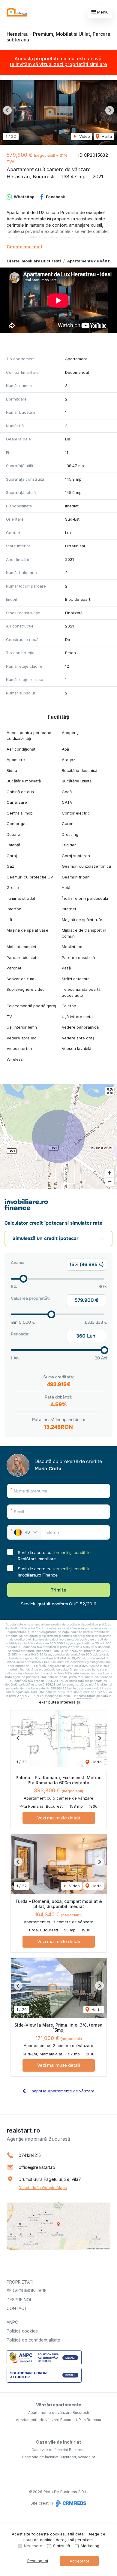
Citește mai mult (24, 247)
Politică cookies (22, 2331)
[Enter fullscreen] (110, 1091)
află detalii (77, 2534)
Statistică (61, 2546)
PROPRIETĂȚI (20, 2282)
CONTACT (17, 2308)
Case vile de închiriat (58, 2442)
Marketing (90, 2546)
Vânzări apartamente (59, 2405)
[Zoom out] (110, 1182)
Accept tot (79, 2561)
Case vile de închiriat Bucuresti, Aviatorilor (58, 2457)
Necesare (33, 2546)
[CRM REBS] (70, 2503)
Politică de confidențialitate (33, 2340)
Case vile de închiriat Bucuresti (58, 2450)
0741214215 (30, 2155)
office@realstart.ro (37, 2167)
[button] (7, 110)
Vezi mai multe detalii (59, 1818)
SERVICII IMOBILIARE (27, 2291)
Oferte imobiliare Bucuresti (34, 261)
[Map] (58, 1136)
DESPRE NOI (19, 2300)
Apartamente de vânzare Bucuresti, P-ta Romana (58, 2420)
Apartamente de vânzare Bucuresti (59, 2413)
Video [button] (84, 136)
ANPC (12, 2322)
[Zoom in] (110, 1173)
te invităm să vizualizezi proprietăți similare (58, 64)
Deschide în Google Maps (43, 2187)
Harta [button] (106, 136)
